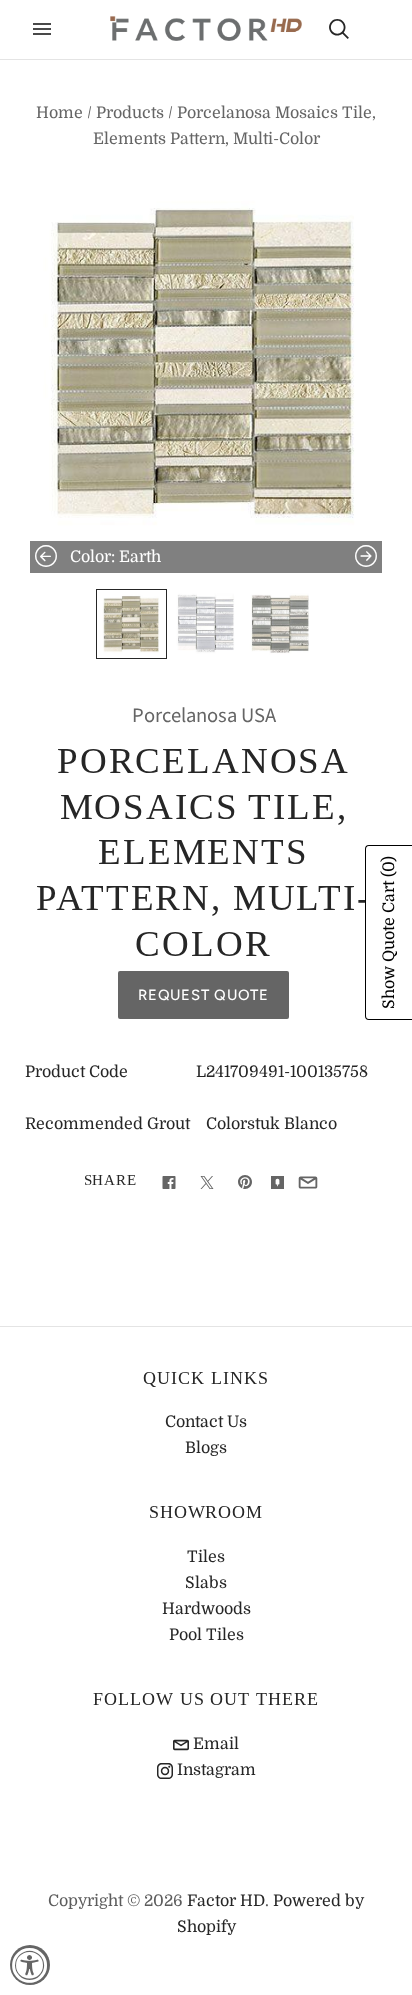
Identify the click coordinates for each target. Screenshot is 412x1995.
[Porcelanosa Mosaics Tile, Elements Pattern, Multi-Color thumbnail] (131, 624)
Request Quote (203, 995)
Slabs (206, 1583)
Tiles (206, 1557)
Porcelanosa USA (204, 715)
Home (59, 113)
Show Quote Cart (389, 932)
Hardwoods (206, 1609)
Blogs (206, 1448)
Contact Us (206, 1422)
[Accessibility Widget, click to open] (30, 1965)
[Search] (339, 29)
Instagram (214, 1770)
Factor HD (226, 1901)
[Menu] (42, 29)
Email (214, 1744)
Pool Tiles (206, 1635)
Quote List (374, 31)
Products (130, 113)
